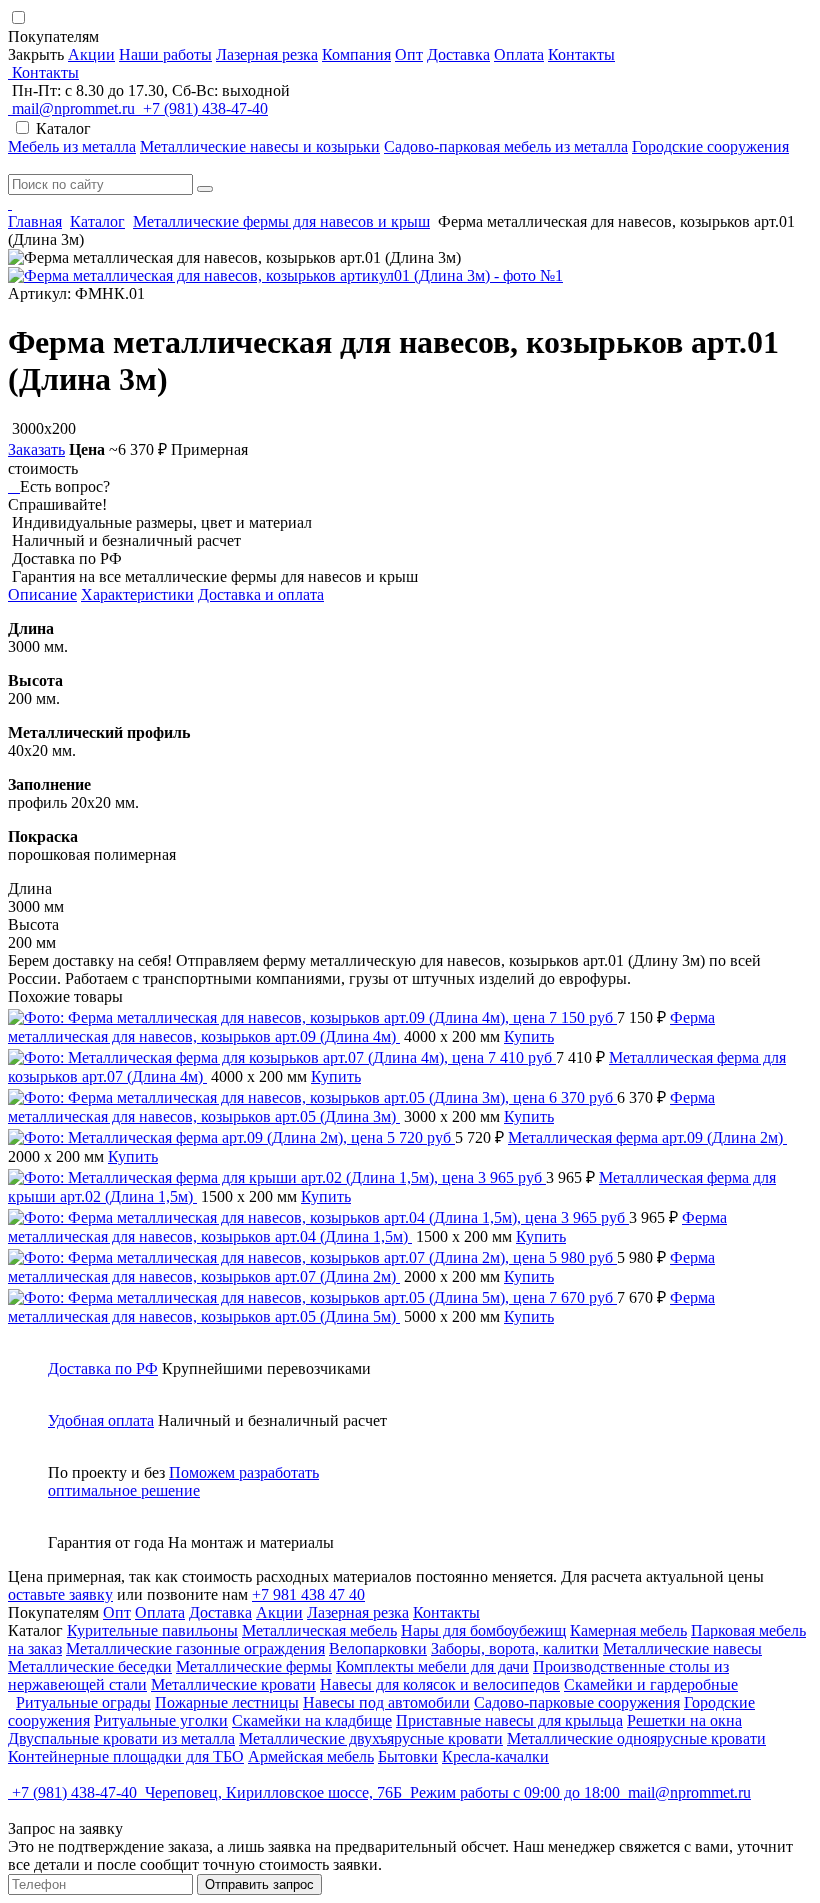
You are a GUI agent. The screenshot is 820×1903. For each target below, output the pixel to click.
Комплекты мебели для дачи (432, 1666)
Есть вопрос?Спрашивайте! (59, 495)
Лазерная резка (267, 54)
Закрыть (36, 54)
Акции (91, 54)
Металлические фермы (254, 1666)
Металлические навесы (682, 1648)
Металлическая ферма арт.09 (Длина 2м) (647, 1137)
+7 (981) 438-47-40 (203, 108)
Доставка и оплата (261, 594)
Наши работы (165, 54)
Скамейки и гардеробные (651, 1684)
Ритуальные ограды (83, 1702)
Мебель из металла (72, 146)
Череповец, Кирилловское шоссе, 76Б (273, 1792)
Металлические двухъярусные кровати (371, 1738)
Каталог (97, 221)
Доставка (458, 54)
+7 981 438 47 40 (308, 1594)
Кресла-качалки (495, 1756)
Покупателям (55, 36)
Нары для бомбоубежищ (483, 1630)
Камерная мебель (628, 1630)
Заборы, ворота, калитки (515, 1648)
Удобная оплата (101, 1420)
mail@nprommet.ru (73, 108)
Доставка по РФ (103, 1368)
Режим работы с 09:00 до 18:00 (515, 1792)
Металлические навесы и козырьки (260, 146)
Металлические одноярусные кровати (636, 1738)
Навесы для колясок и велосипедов (440, 1684)
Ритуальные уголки (161, 1720)
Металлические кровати (233, 1684)
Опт (409, 54)
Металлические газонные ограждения (195, 1648)
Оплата (519, 54)
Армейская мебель (311, 1756)
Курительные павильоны (152, 1630)
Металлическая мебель (319, 1630)
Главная (35, 221)
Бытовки (408, 1756)
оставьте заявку (60, 1594)
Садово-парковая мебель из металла (506, 146)
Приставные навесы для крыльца (509, 1720)
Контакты (581, 54)
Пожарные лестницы (227, 1702)
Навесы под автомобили (386, 1702)
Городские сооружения (710, 146)
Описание (42, 594)
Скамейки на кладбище (312, 1720)
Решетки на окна (684, 1720)
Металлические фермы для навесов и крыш (281, 221)
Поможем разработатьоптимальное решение (183, 1481)
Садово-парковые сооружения (577, 1702)
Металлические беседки (90, 1666)
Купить (529, 1036)
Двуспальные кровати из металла (121, 1738)
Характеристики (137, 594)
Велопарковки (378, 1648)
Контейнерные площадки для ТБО (126, 1756)
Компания (356, 54)
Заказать (36, 449)
